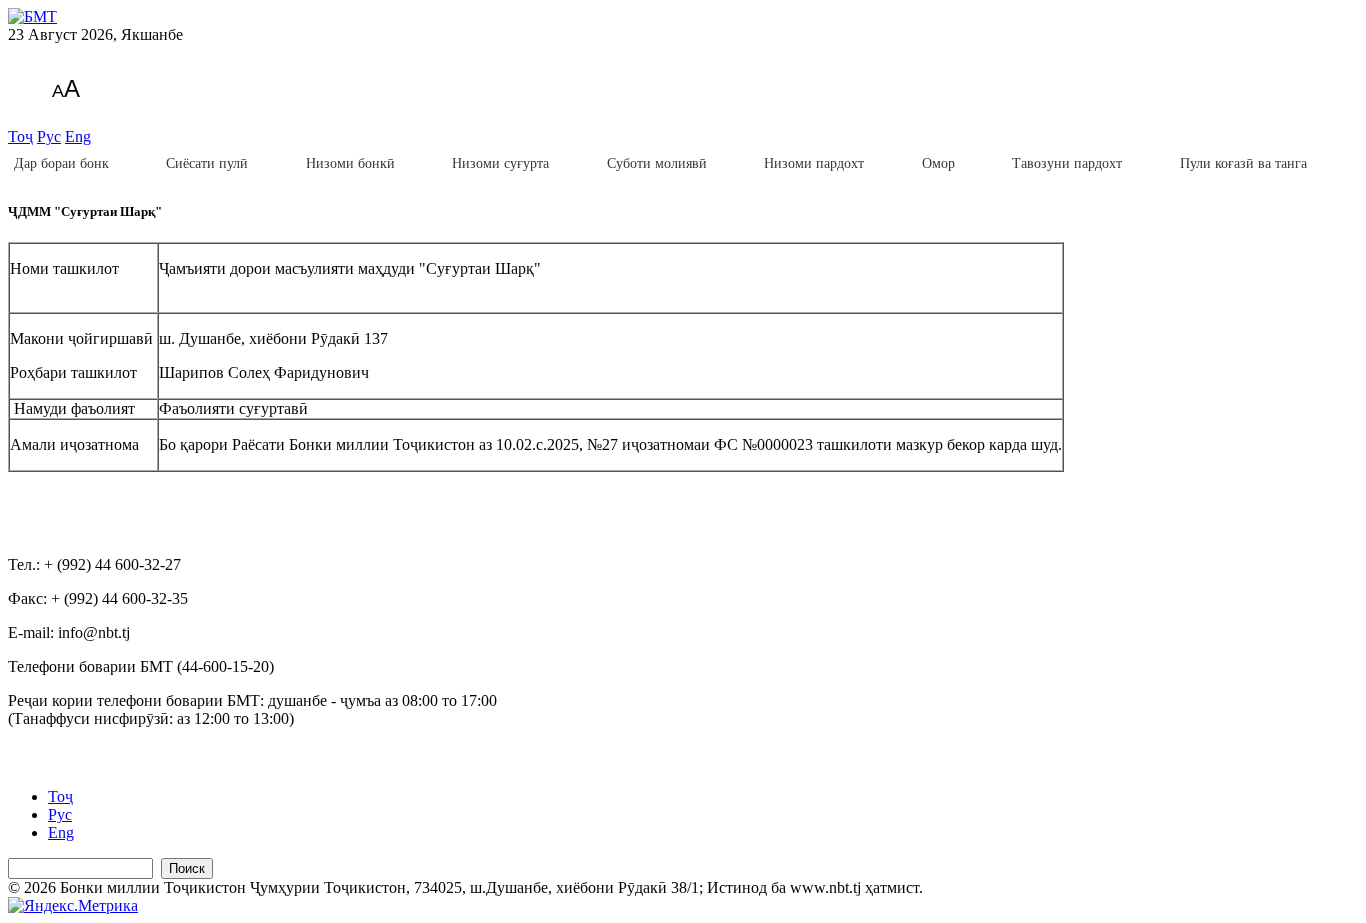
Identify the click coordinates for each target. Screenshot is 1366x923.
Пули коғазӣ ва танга (1243, 163)
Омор (938, 163)
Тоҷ (20, 136)
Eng (78, 136)
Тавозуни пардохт (1067, 163)
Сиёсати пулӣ (207, 163)
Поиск (187, 868)
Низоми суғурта (500, 163)
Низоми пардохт (814, 163)
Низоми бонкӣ (350, 163)
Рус (49, 136)
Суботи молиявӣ (657, 163)
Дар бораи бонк (61, 163)
